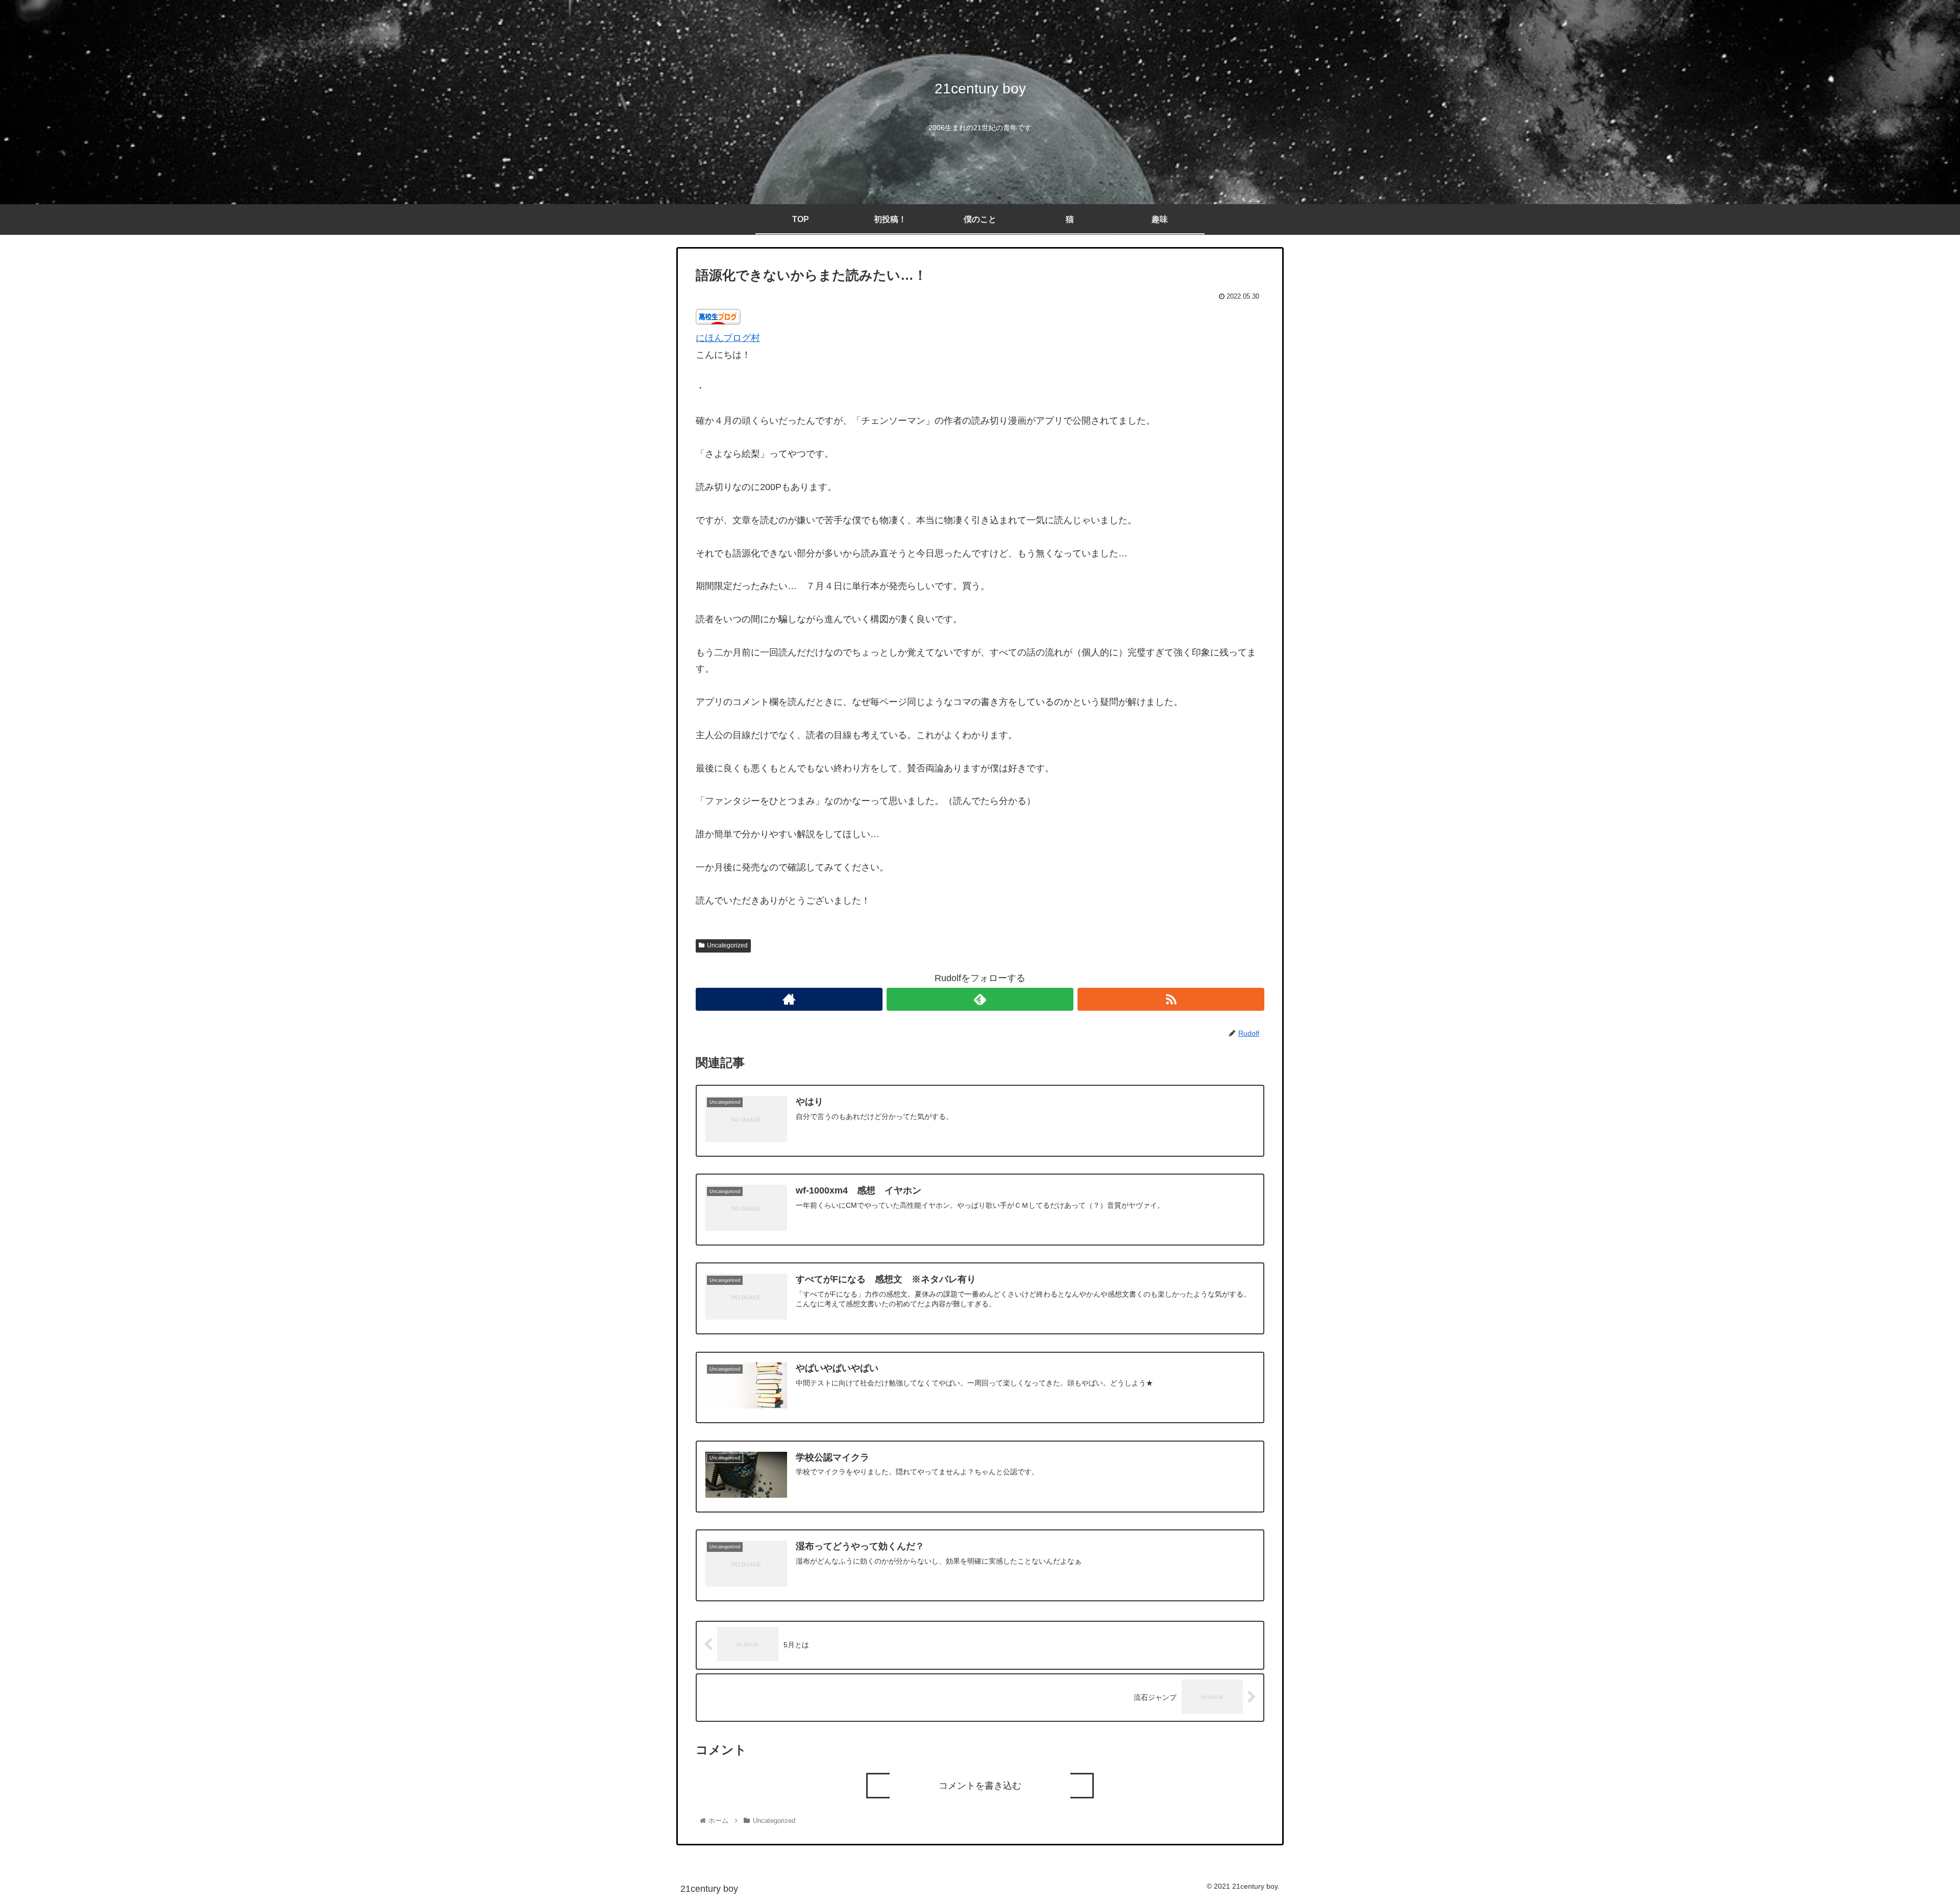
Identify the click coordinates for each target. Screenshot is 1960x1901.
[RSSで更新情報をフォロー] (1171, 999)
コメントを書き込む (980, 1786)
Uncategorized (727, 945)
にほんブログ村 (728, 338)
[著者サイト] (789, 999)
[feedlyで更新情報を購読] (980, 999)
